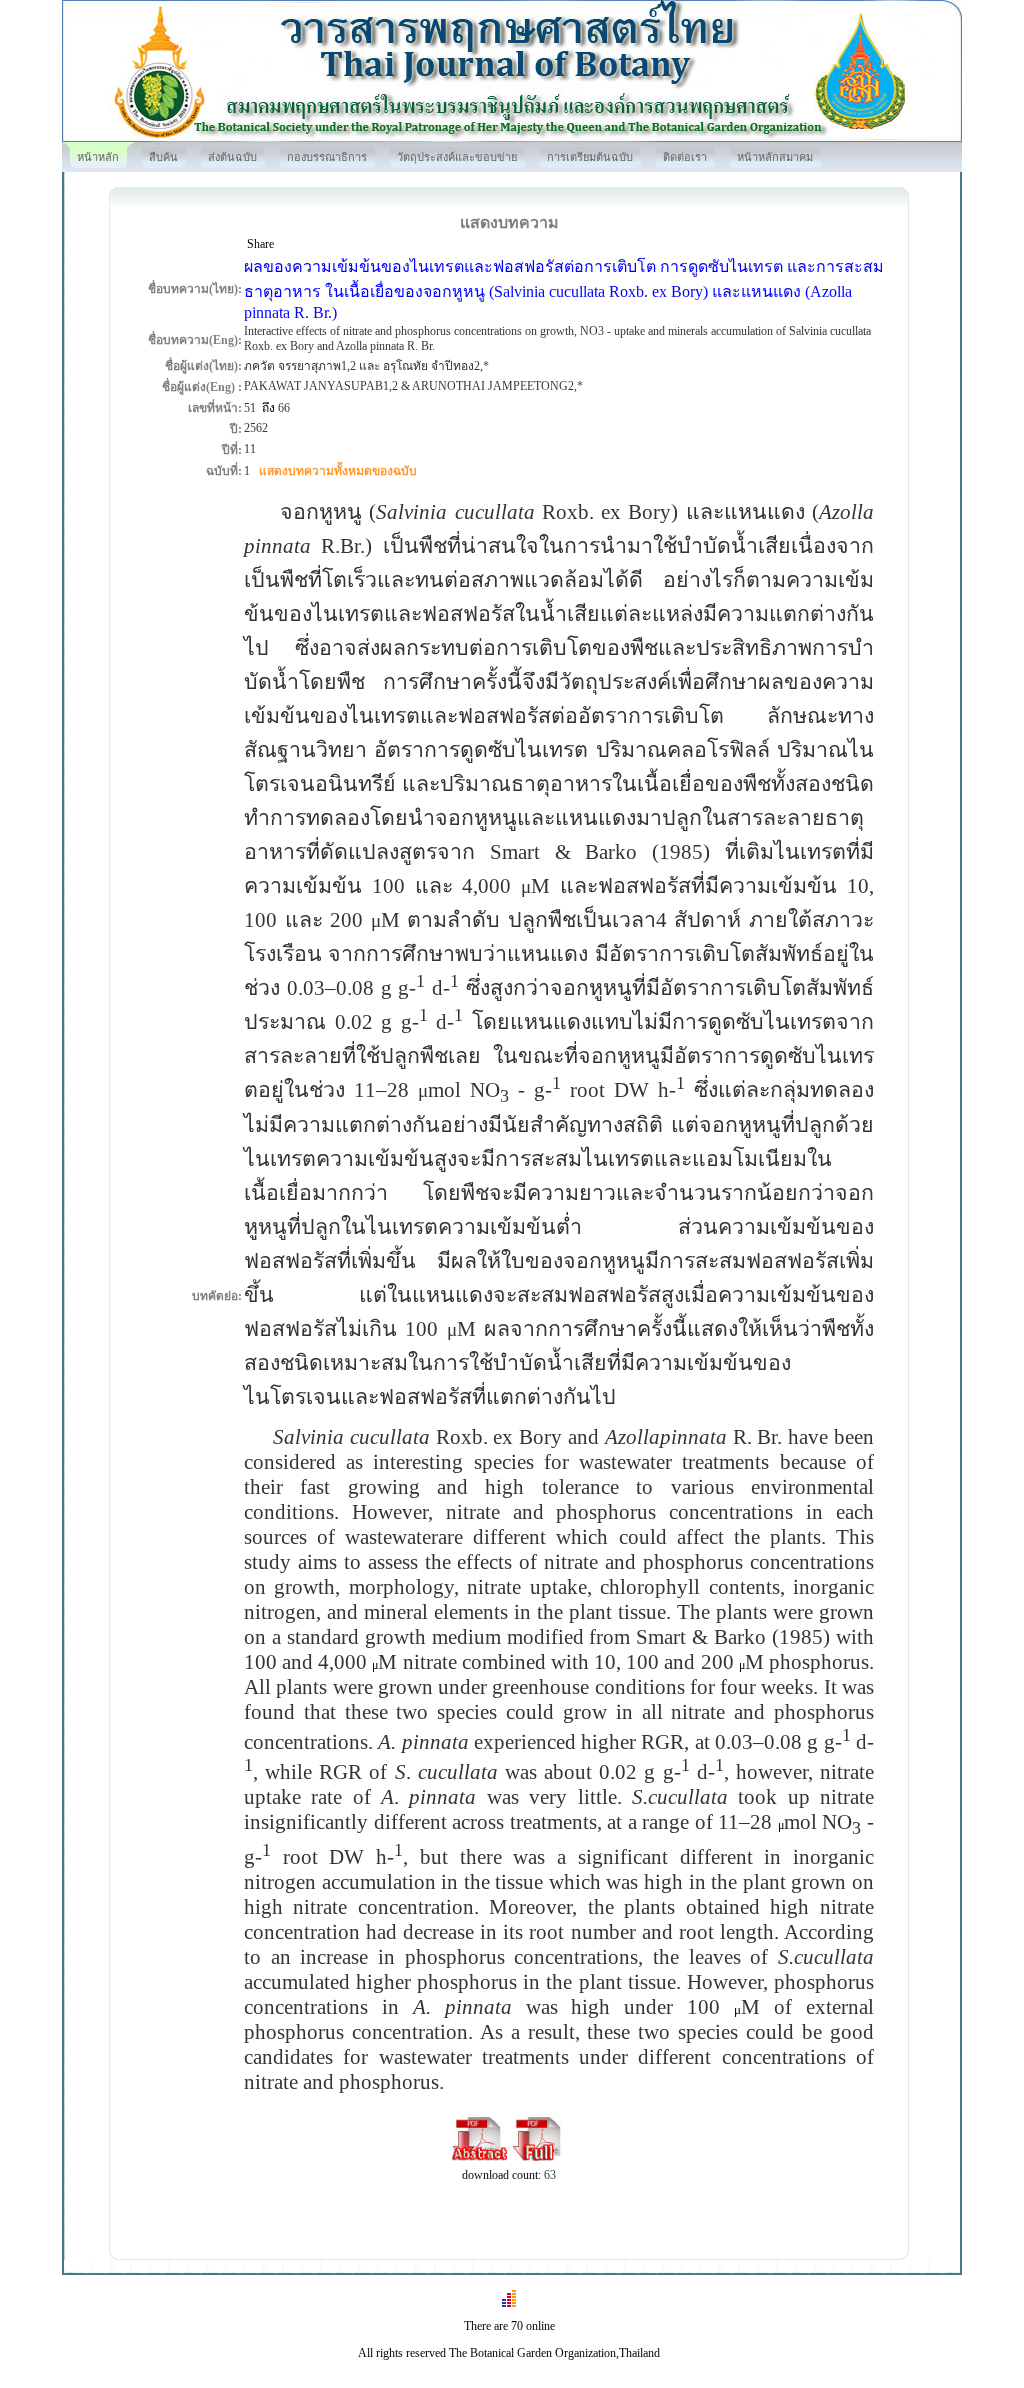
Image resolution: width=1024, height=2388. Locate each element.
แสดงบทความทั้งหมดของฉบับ (338, 471)
